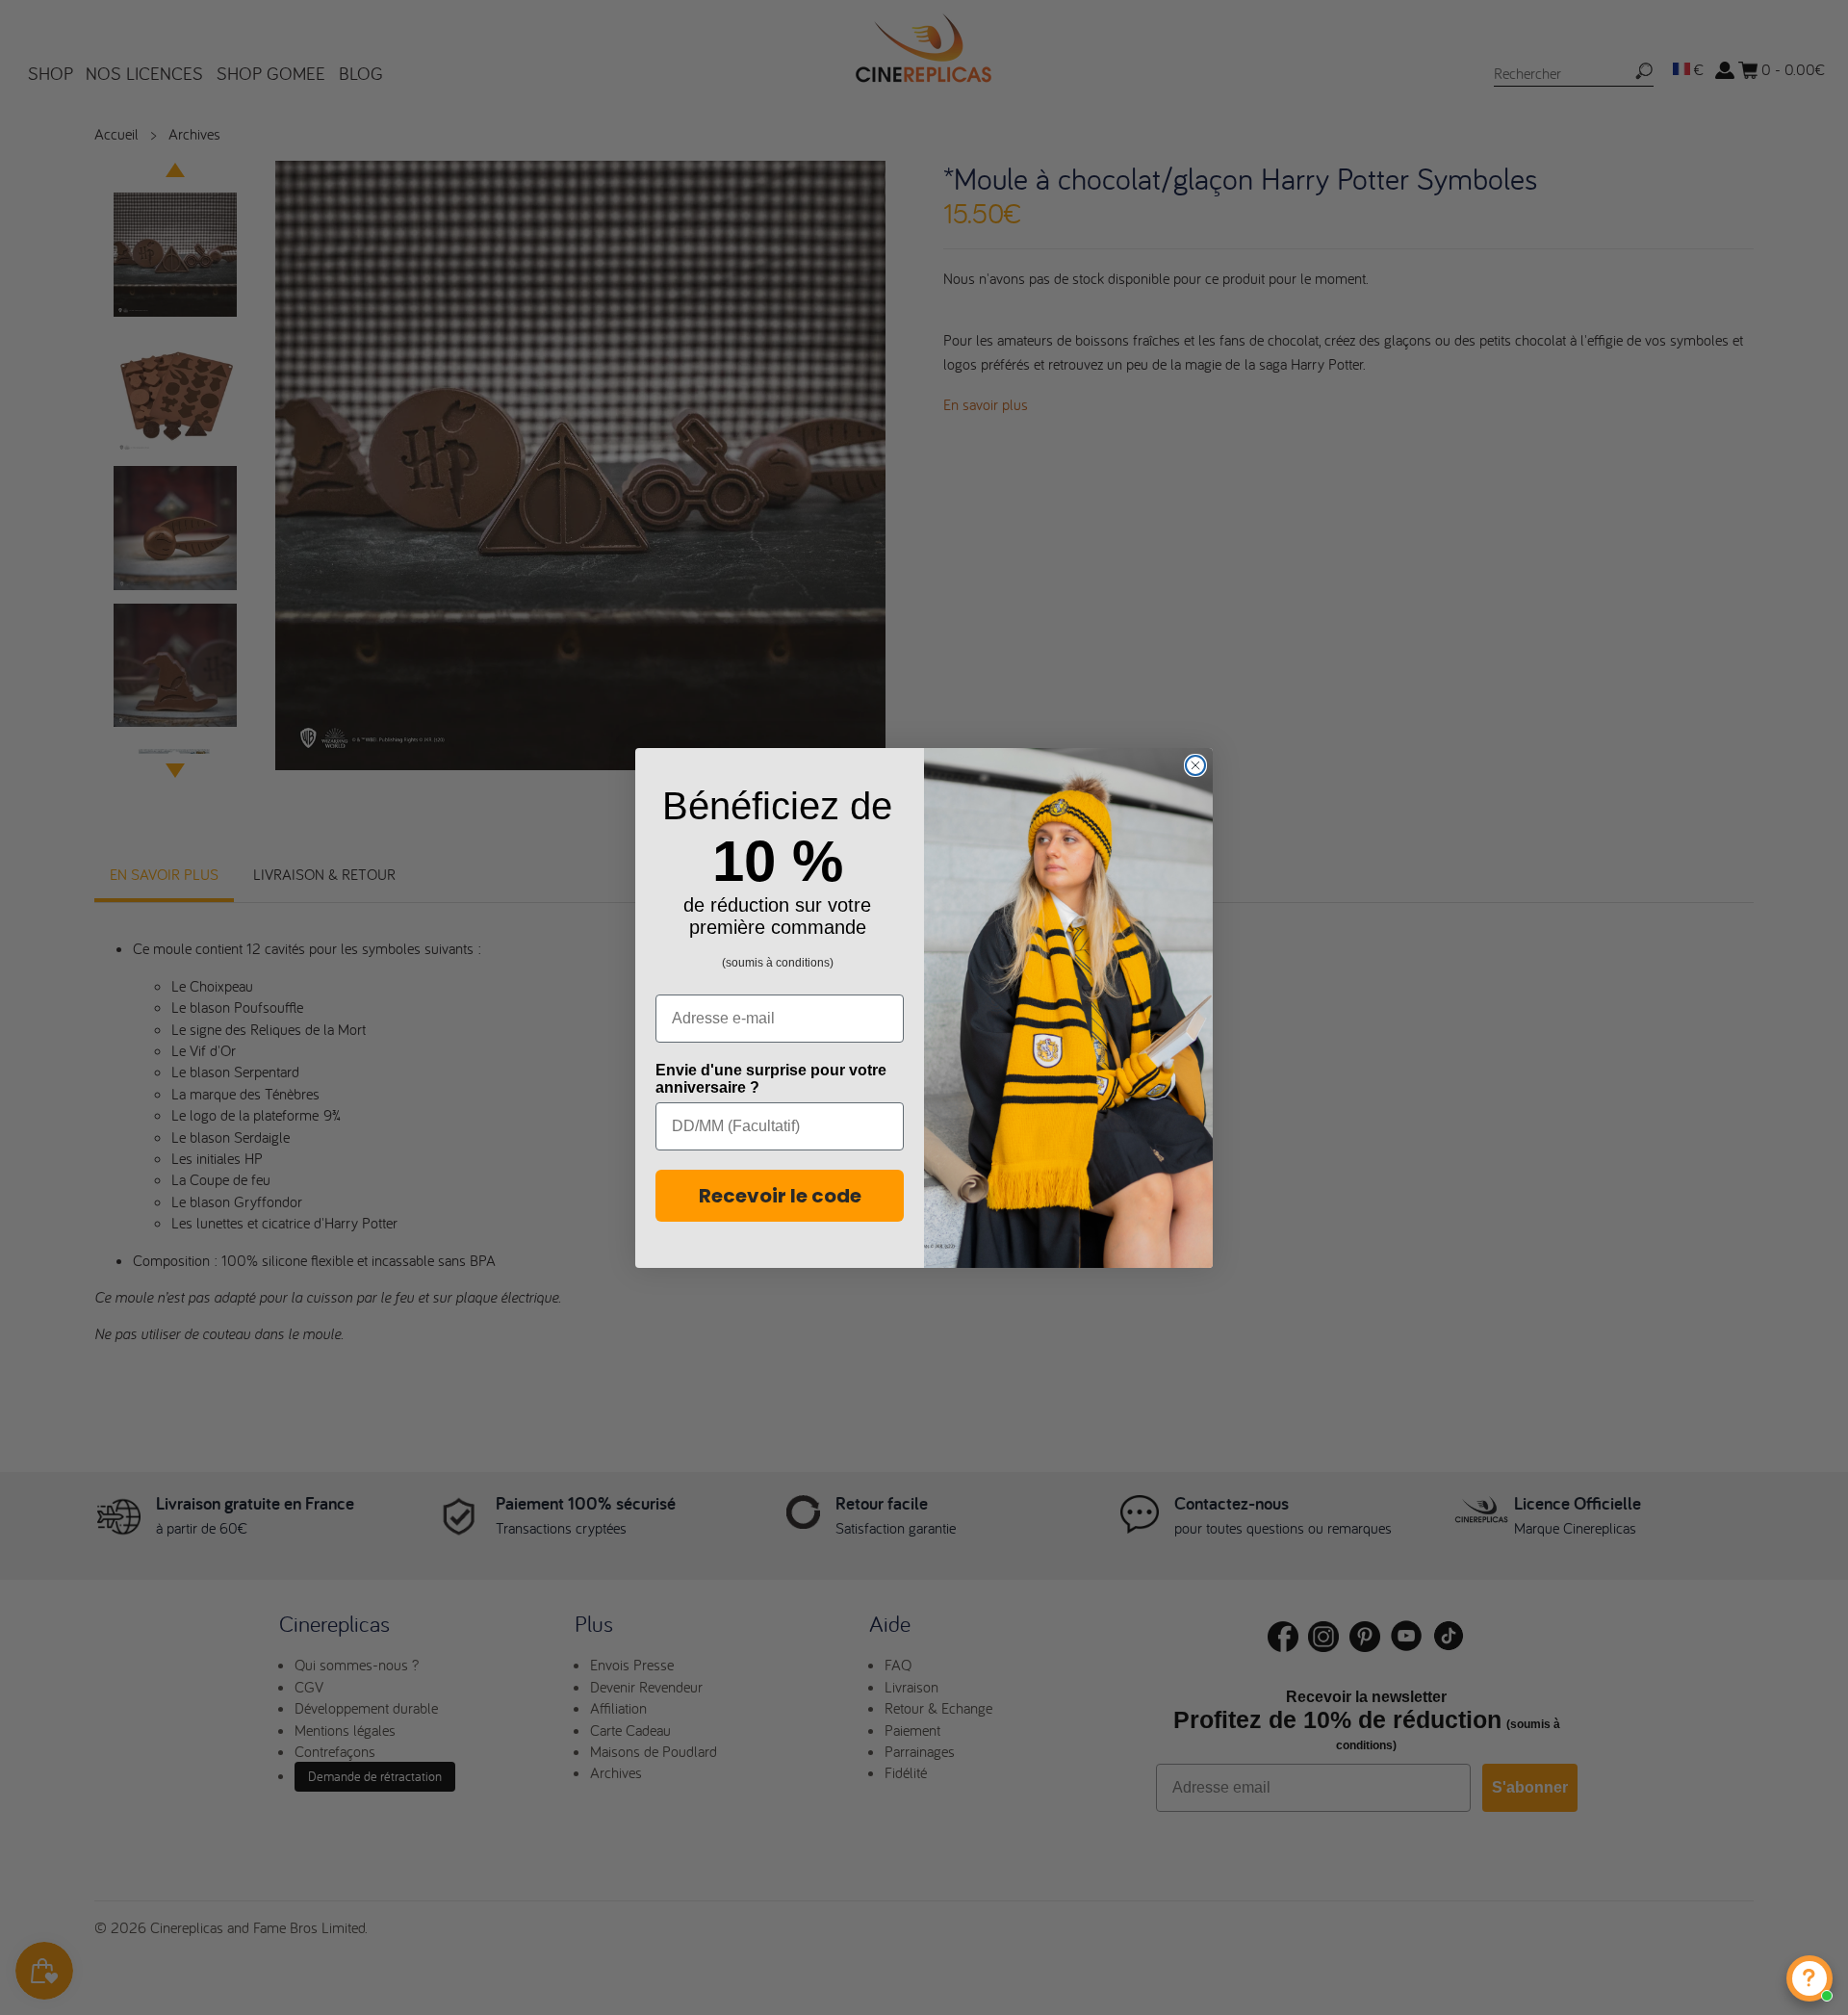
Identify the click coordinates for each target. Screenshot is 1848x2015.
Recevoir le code (780, 1196)
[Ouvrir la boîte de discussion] (1809, 1978)
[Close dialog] (1195, 765)
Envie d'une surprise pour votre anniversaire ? (771, 1079)
